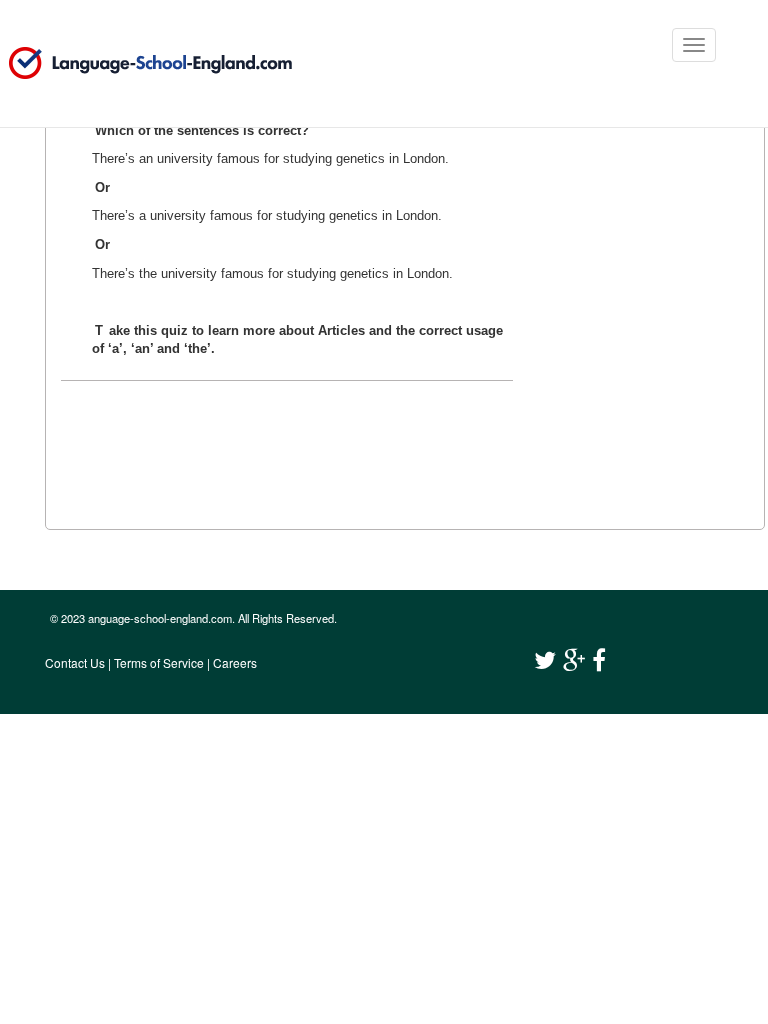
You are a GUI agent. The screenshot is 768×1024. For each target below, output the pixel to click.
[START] (257, 437)
